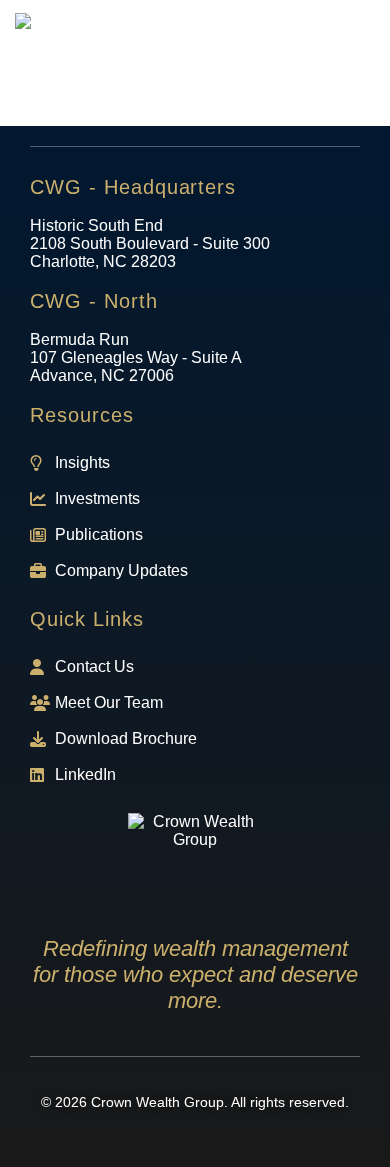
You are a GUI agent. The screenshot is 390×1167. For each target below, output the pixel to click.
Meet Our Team (109, 702)
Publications (99, 534)
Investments (97, 498)
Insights (82, 462)
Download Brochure (126, 738)
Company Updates (121, 570)
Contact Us (94, 666)
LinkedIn (85, 774)
